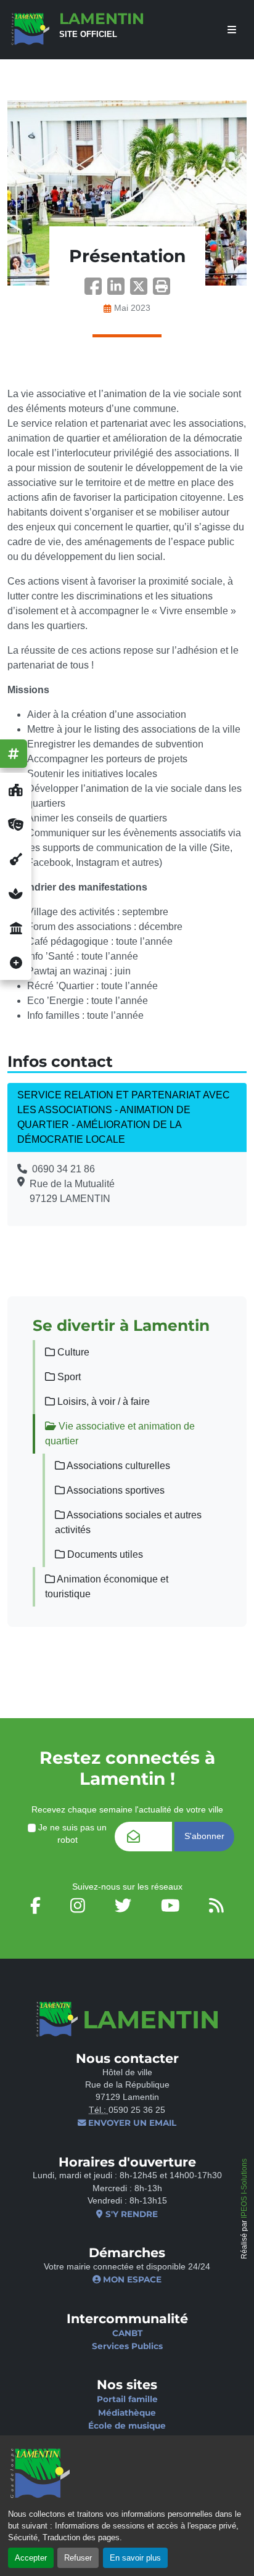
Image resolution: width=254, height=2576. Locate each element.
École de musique (127, 2426)
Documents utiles (104, 1554)
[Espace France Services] (16, 928)
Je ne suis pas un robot (71, 1834)
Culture (72, 1352)
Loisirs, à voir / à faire (102, 1401)
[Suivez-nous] (14, 754)
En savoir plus (135, 2558)
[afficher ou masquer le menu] (232, 30)
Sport (68, 1377)
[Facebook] (96, 290)
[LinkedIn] (119, 290)
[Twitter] (141, 290)
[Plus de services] (16, 963)
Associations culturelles (117, 1466)
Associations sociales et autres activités (128, 1522)
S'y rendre (130, 2214)
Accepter (31, 2558)
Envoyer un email (131, 2123)
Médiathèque (127, 2413)
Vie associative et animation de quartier (120, 1434)
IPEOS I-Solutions (244, 2188)
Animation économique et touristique (107, 1586)
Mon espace (131, 2279)
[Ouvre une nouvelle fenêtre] (16, 790)
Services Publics (127, 2346)
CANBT (127, 2333)
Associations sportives (115, 1490)
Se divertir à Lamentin (121, 1325)
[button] (162, 290)
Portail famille (127, 2399)
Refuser (78, 2558)
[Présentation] (127, 193)
